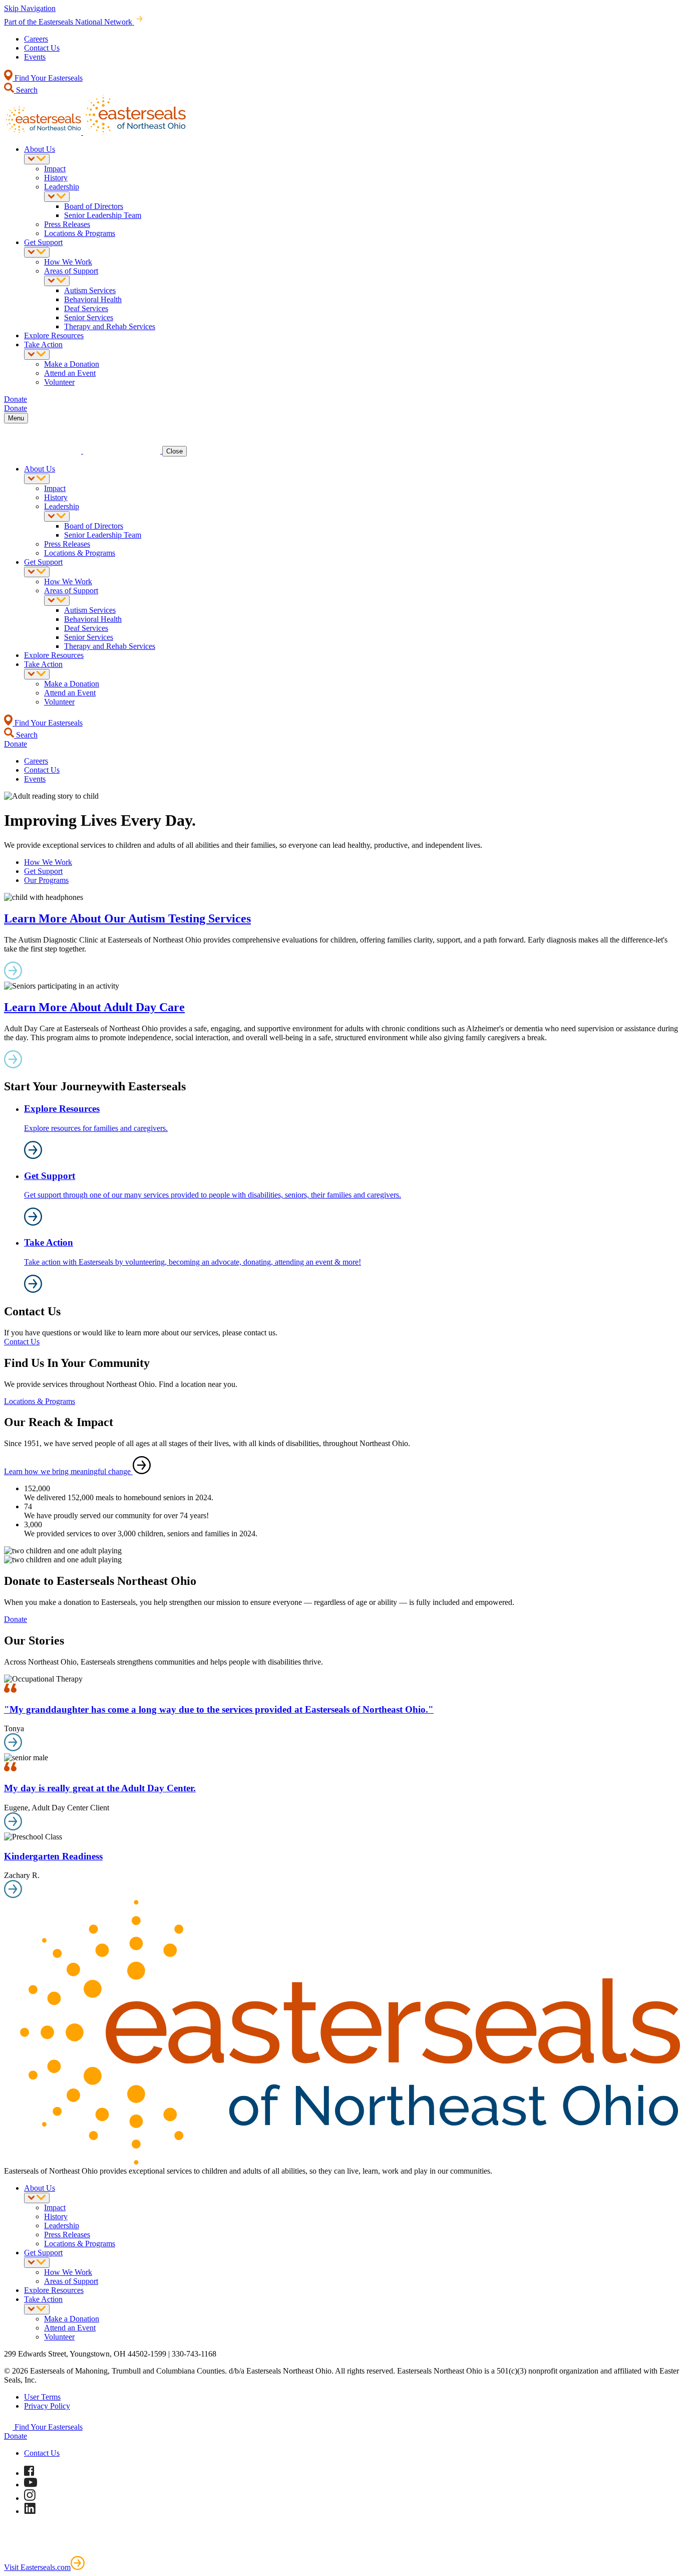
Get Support (43, 242)
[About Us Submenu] (37, 159)
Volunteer (59, 382)
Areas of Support (71, 271)
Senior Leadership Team (103, 215)
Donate (16, 1619)
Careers (36, 39)
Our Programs (46, 880)
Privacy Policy (47, 2406)
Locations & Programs (80, 233)
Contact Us (42, 48)
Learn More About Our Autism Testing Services (127, 918)
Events (35, 57)
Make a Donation (72, 364)
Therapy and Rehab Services (110, 326)
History (56, 178)
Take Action (43, 344)
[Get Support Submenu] (37, 252)
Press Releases (67, 224)
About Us (40, 149)
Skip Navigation (30, 8)
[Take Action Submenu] (37, 355)
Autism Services (90, 290)
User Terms (42, 2397)
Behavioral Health (93, 299)
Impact (55, 169)
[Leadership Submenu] (57, 197)
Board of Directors (94, 206)
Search (26, 90)
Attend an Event (70, 373)
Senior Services (89, 317)
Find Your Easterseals (48, 78)
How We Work (68, 262)
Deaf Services (86, 308)
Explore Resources (54, 335)
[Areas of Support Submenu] (57, 281)
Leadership (62, 187)
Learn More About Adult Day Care (94, 1007)
